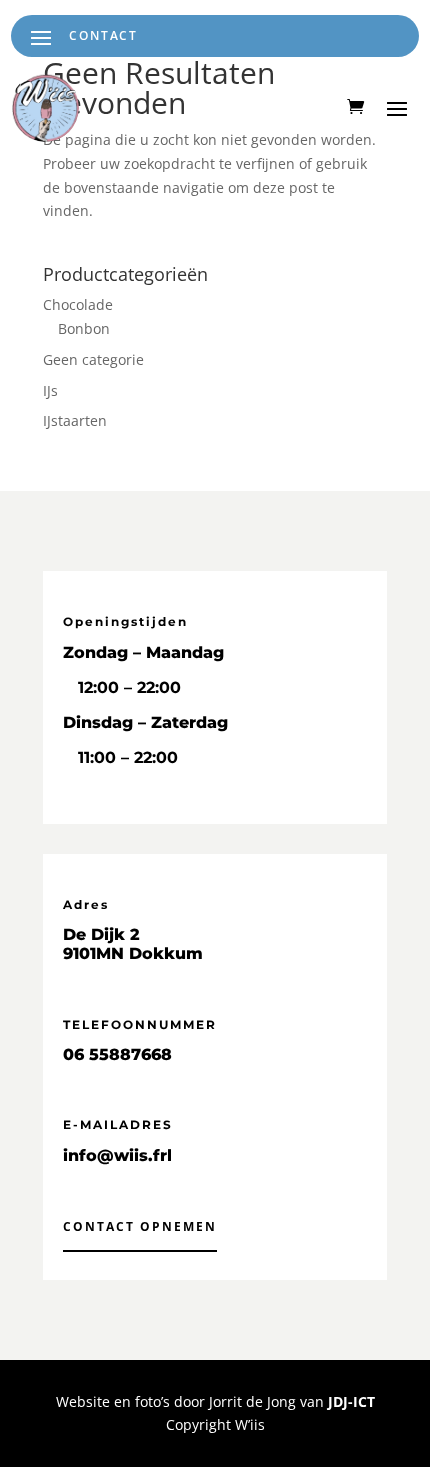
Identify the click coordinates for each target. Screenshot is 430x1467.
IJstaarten (75, 420)
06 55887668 (117, 1054)
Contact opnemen (140, 1226)
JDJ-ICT (351, 1401)
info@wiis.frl (117, 1155)
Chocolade (78, 304)
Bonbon (84, 328)
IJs (50, 390)
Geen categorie (93, 359)
